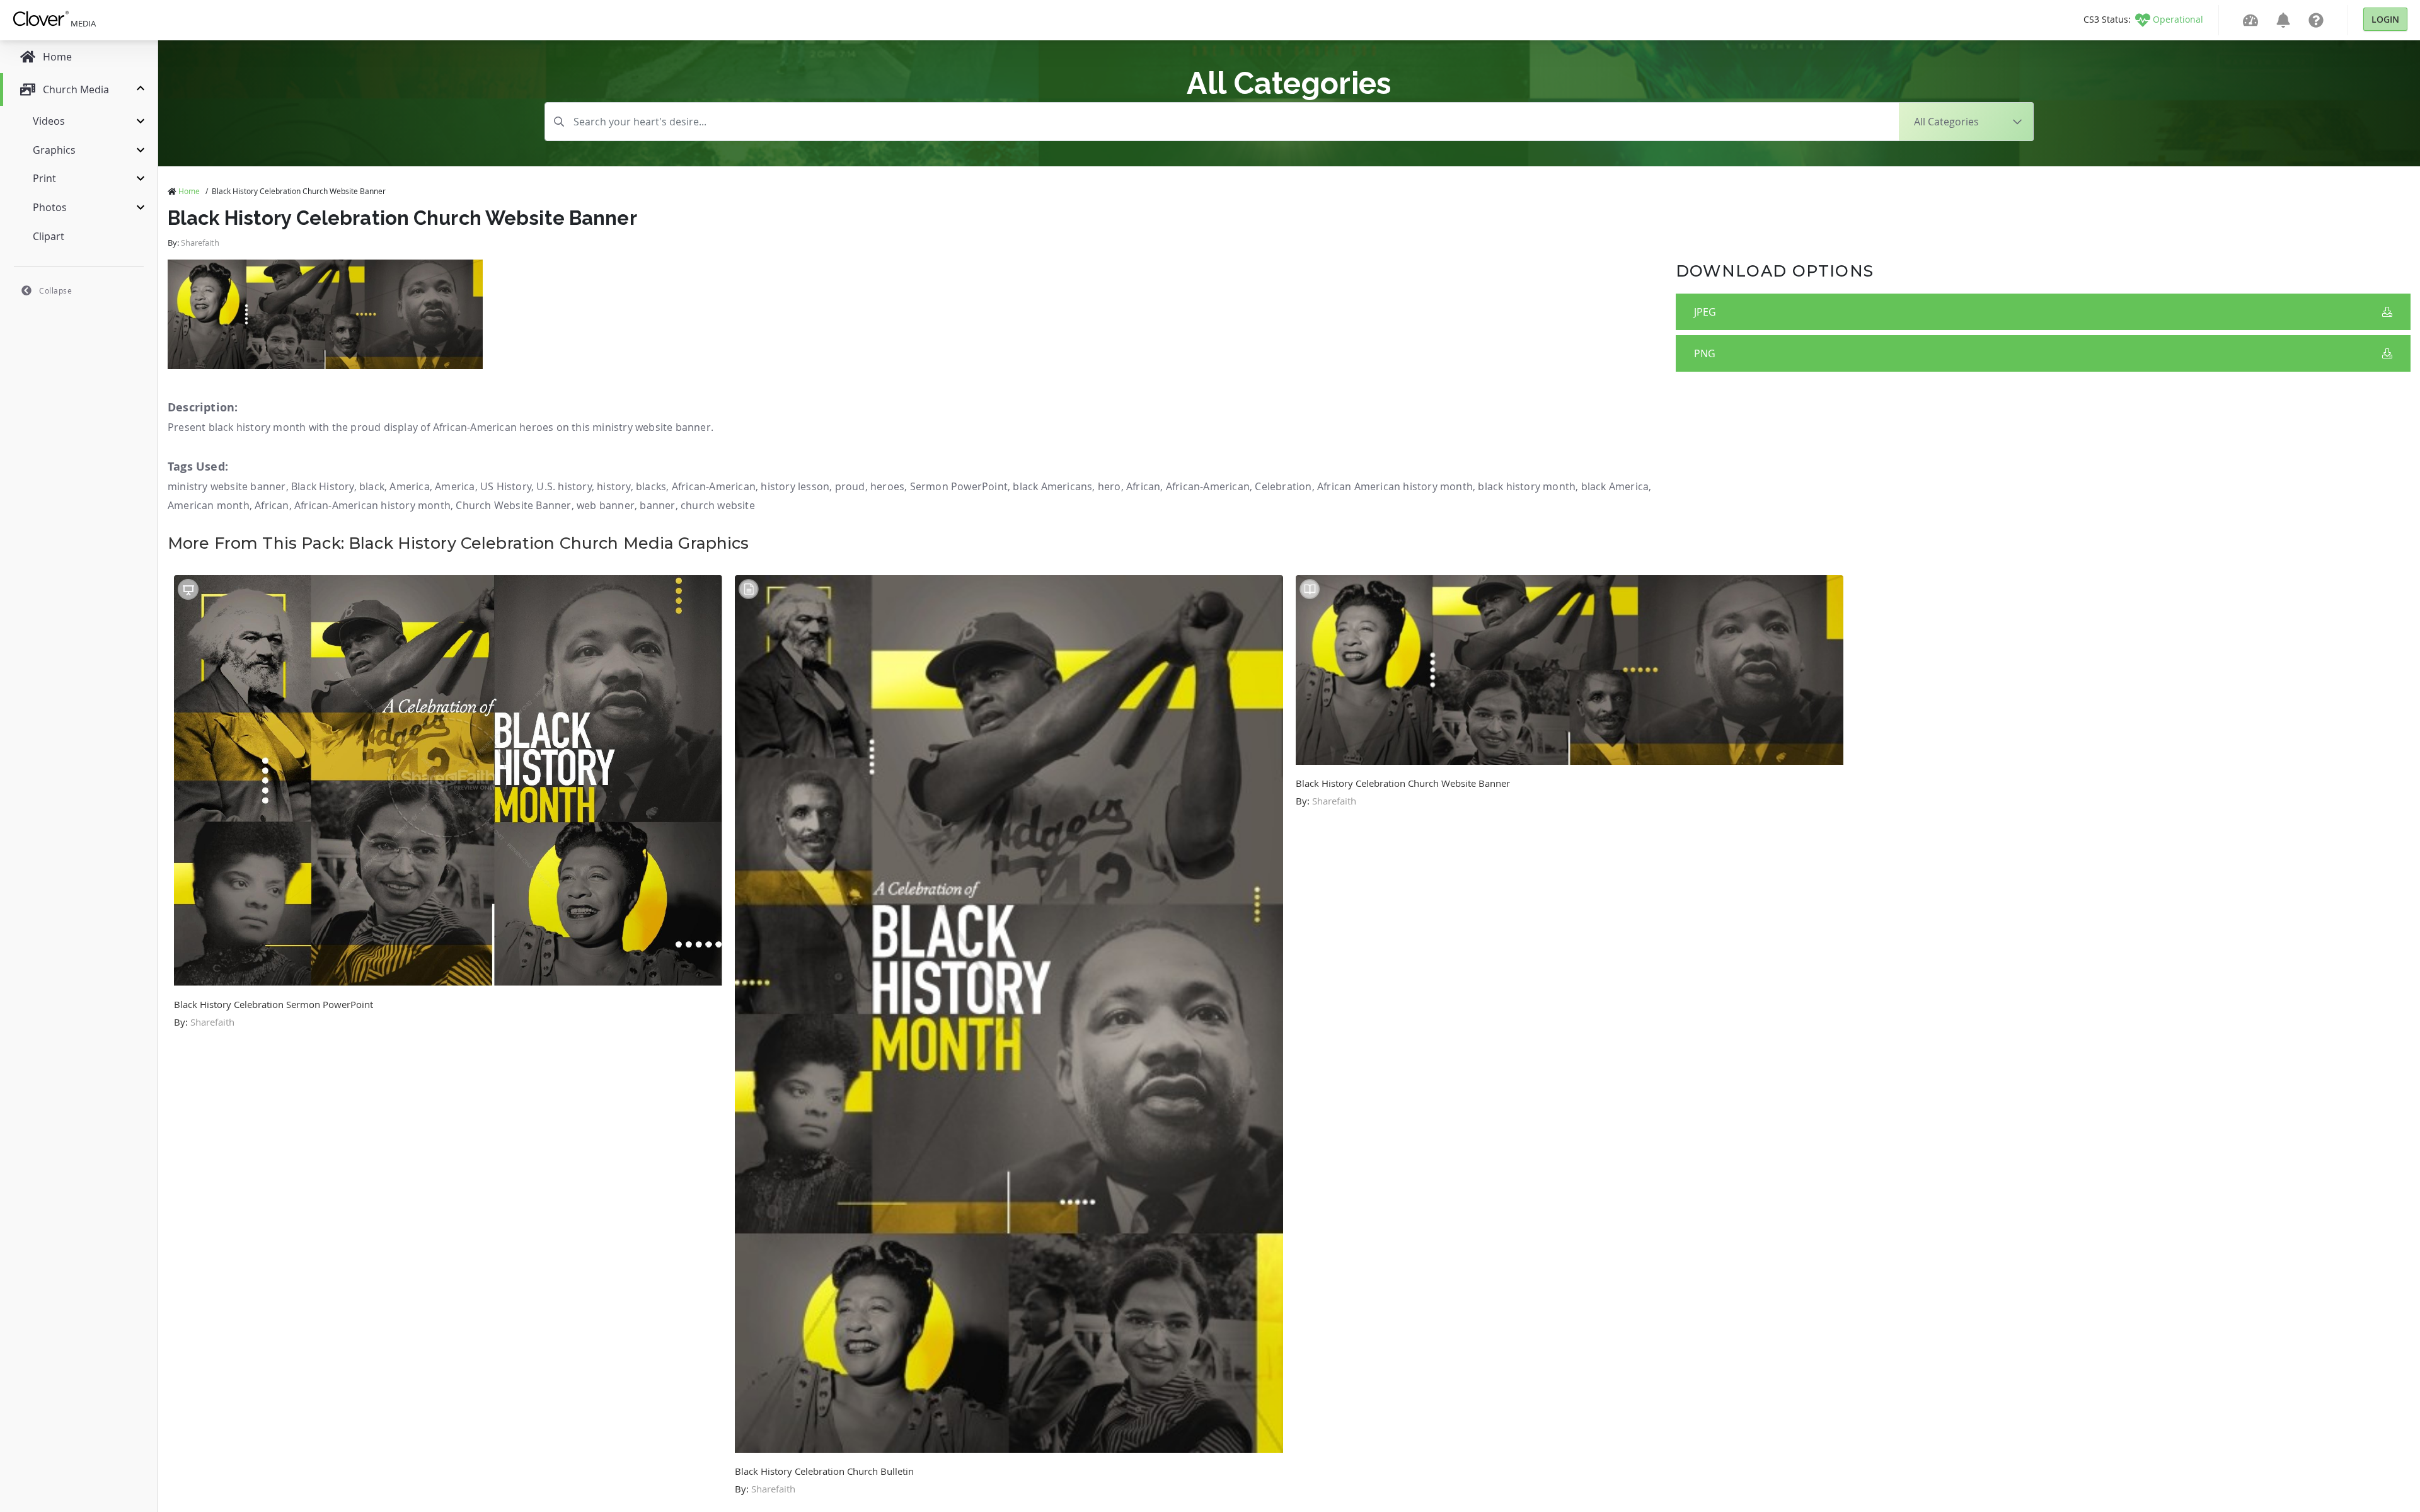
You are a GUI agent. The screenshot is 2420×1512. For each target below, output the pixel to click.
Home (189, 191)
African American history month (1395, 486)
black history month (1527, 486)
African (1143, 486)
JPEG (1705, 312)
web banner (606, 505)
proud (850, 486)
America (409, 486)
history (614, 486)
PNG (1705, 353)
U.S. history (564, 486)
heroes (887, 486)
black (372, 486)
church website (718, 505)
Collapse (55, 290)
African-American (714, 486)
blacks (651, 486)
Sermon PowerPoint (959, 486)
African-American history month (372, 505)
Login (2385, 19)
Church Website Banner (513, 505)
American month (209, 505)
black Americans (1052, 486)
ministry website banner (227, 486)
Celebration (1283, 486)
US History (506, 486)
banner (657, 505)
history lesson (795, 486)
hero (1109, 486)
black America (1615, 486)
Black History (323, 486)
